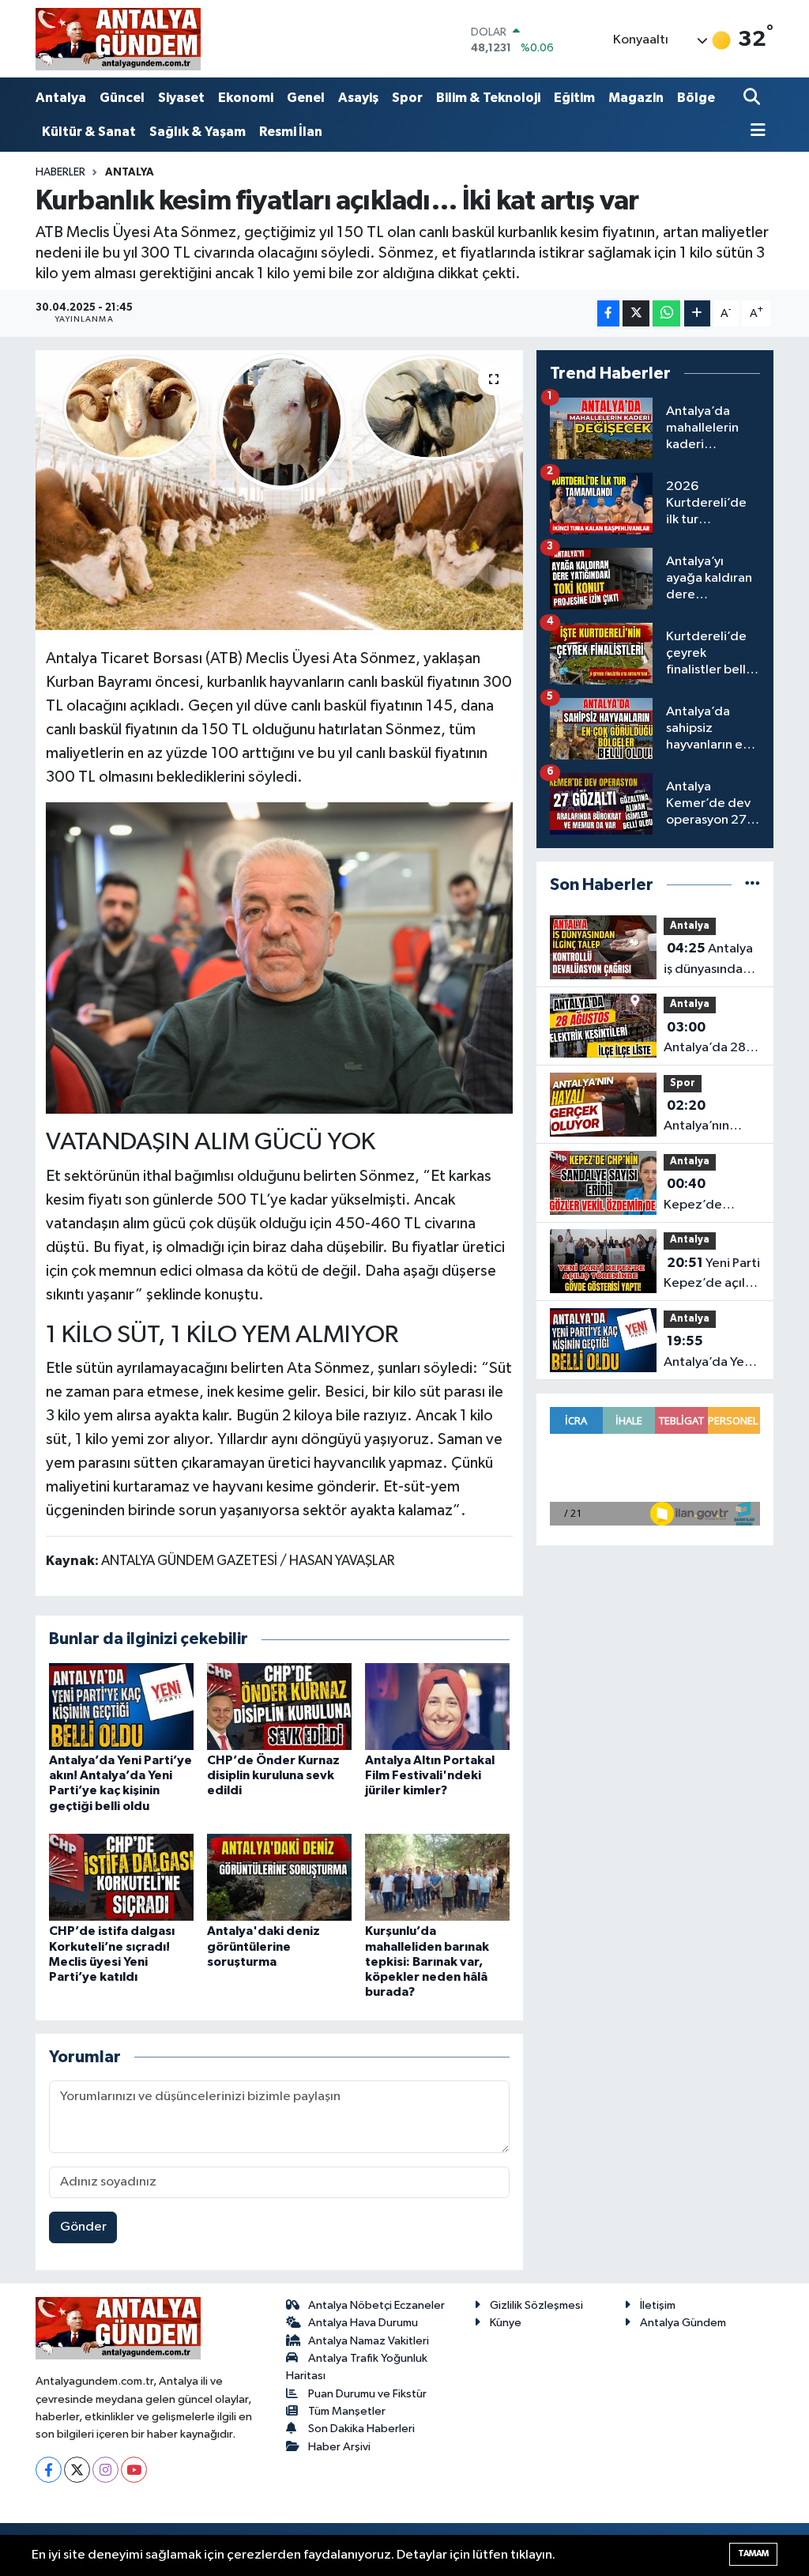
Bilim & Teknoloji (488, 98)
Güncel (122, 98)
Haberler (60, 172)
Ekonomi (246, 98)
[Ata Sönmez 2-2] (280, 957)
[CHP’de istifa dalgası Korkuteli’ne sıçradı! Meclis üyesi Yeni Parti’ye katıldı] (121, 1877)
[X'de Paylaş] (636, 313)
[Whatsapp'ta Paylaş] (666, 313)
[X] (77, 2470)
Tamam (753, 2553)
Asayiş (358, 98)
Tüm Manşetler (347, 2411)
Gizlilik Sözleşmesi (536, 2305)
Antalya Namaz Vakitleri (369, 2341)
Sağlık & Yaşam (198, 132)
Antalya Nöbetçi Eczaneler (376, 2305)
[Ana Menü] (754, 132)
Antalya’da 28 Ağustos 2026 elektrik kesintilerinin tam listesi (706, 1039)
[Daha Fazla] (697, 313)
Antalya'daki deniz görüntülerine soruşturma (263, 1946)
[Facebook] (49, 2470)
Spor (407, 98)
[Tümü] (753, 885)
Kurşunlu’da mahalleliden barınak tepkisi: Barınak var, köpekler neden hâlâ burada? (427, 1961)
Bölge (696, 98)
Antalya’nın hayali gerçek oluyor (703, 1118)
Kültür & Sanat (89, 132)
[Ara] (753, 98)
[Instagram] (105, 2470)
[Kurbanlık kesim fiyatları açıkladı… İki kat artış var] (279, 493)
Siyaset (181, 98)
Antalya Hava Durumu (363, 2323)
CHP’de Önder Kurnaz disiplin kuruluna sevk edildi (273, 1775)
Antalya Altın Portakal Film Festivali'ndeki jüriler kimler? (430, 1775)
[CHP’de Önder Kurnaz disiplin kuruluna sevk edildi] (279, 1706)
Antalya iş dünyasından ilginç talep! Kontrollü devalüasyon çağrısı (708, 960)
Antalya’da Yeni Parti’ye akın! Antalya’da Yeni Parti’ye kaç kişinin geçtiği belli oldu (709, 1353)
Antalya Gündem (683, 2323)
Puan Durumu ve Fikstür (367, 2394)
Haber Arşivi (339, 2447)
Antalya (61, 98)
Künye (506, 2323)
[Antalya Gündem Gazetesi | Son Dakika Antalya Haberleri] (118, 39)
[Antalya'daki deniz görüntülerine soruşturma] (279, 1877)
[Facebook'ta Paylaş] (608, 313)
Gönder (83, 2227)
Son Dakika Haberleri (361, 2429)
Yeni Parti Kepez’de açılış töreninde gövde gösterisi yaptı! (712, 1275)
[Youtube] (134, 2470)
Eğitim (574, 98)
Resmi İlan (291, 132)
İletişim (658, 2305)
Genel (306, 98)
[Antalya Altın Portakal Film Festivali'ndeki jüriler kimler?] (437, 1706)
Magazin (636, 98)
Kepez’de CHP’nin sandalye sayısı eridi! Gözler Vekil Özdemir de (707, 1196)
